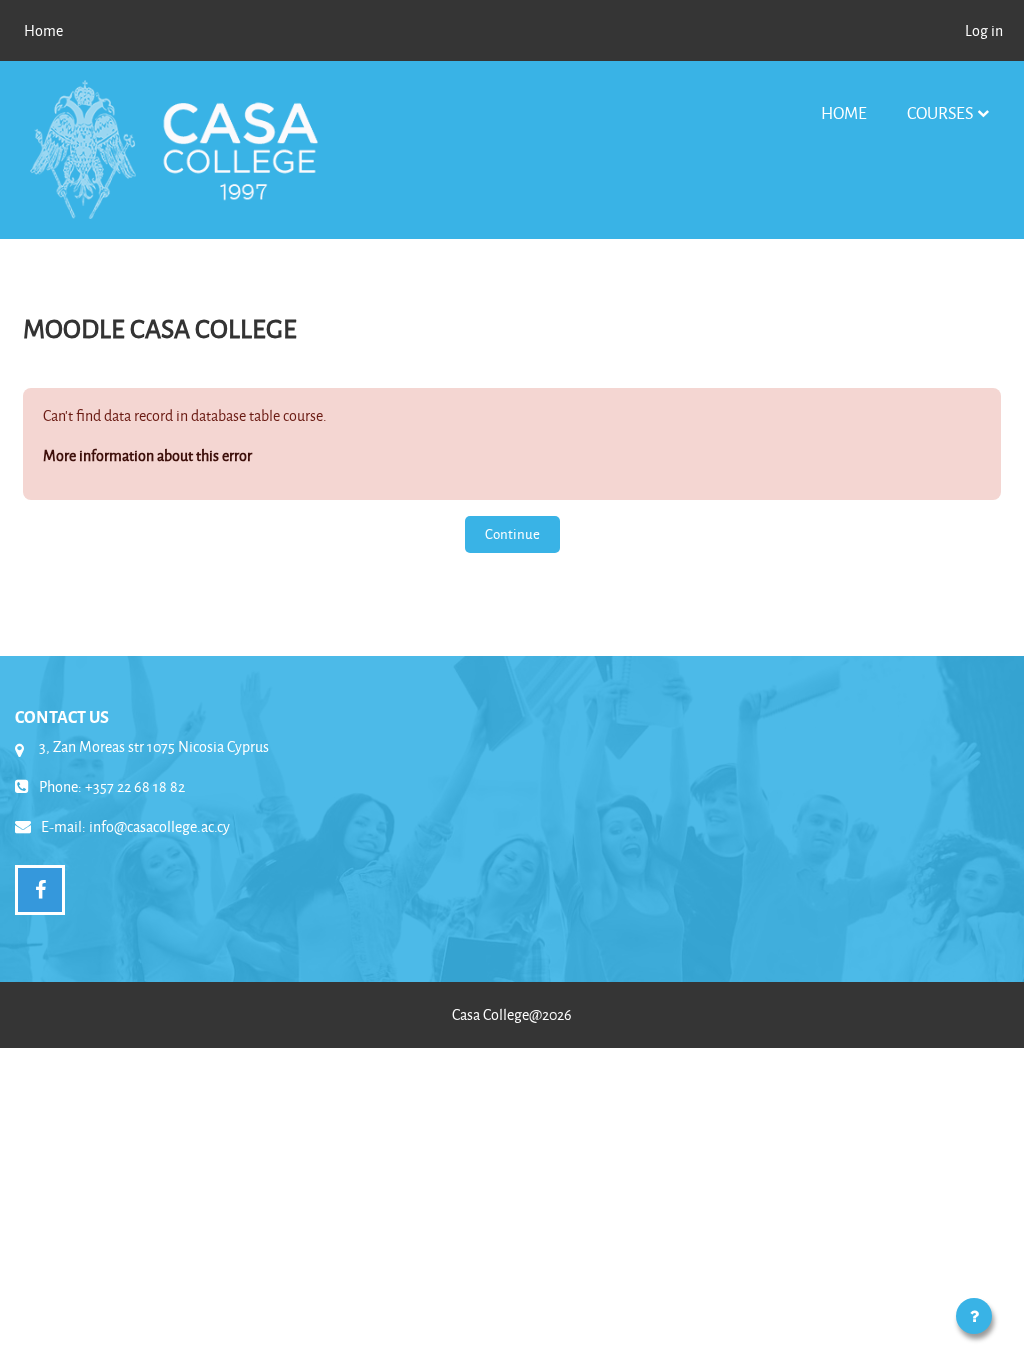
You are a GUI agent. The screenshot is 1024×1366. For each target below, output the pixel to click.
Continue (512, 533)
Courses (940, 112)
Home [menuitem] (43, 30)
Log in (984, 30)
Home (844, 112)
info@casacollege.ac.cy (159, 826)
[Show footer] (974, 1316)
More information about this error (147, 455)
